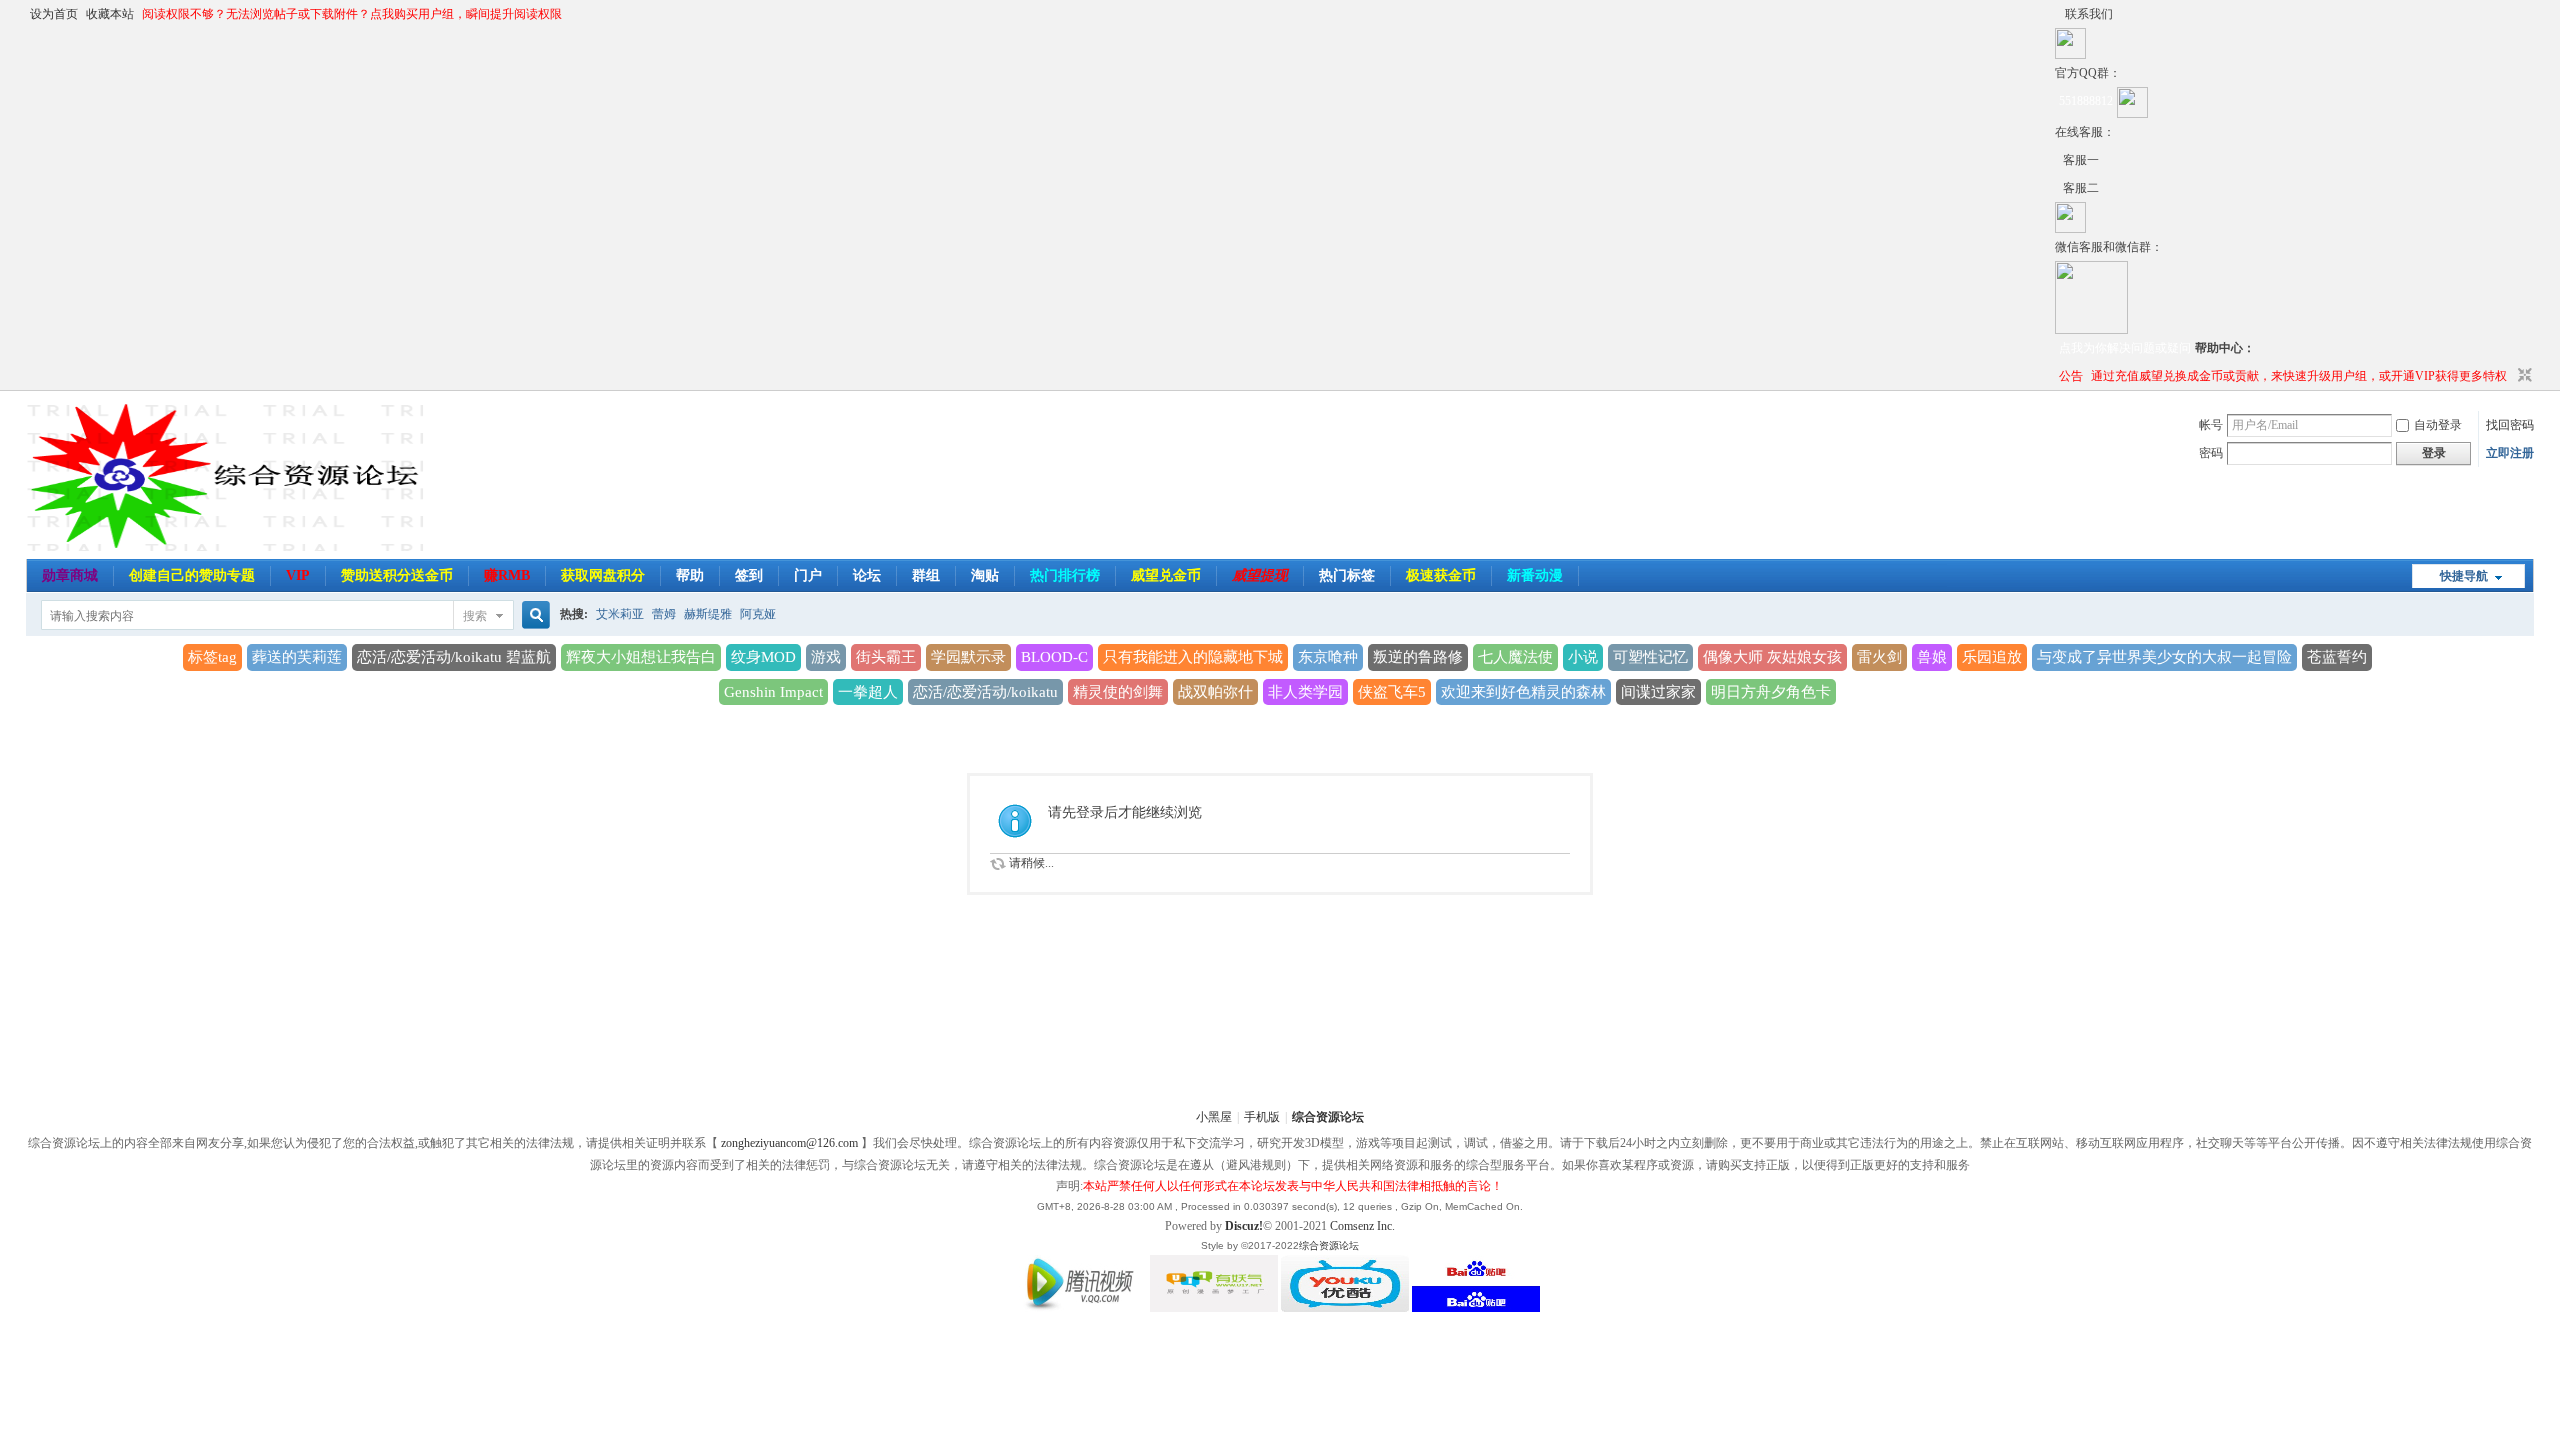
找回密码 (2510, 425)
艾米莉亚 (620, 614)
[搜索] (533, 615)
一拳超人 (868, 692)
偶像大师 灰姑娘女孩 (1772, 657)
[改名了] (2059, 160)
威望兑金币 (1166, 575)
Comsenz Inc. (1362, 1226)
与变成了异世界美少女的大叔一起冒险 (2164, 657)
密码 (2211, 453)
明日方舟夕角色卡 (1771, 692)
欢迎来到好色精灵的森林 (1523, 692)
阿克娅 (758, 614)
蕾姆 (664, 614)
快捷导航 (2464, 576)
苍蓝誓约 (2337, 657)
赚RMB (507, 575)
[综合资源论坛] (2059, 188)
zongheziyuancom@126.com (789, 1143)
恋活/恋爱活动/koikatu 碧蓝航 (454, 657)
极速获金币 (1441, 575)
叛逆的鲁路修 (1418, 657)
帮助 (690, 575)
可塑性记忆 (1650, 657)
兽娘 (1932, 657)
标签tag (212, 657)
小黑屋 (1214, 1117)
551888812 (2086, 101)
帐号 (2211, 425)
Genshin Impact (773, 692)
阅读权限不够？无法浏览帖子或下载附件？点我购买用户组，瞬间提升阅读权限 (352, 14)
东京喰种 (1328, 657)
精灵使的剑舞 (1118, 692)
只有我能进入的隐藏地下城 (1193, 657)
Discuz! (1244, 1226)
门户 (808, 575)
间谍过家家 (1658, 692)
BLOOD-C (1054, 657)
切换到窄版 (2522, 376)
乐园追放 (1992, 657)
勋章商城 (70, 575)
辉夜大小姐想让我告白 (641, 657)
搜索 (475, 616)
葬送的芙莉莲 (297, 657)
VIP (298, 575)
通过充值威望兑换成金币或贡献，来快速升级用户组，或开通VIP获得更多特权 (2299, 376)
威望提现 (1260, 575)
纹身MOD (763, 657)
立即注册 (2510, 453)
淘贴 (985, 575)
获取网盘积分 (603, 575)
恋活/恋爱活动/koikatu (985, 692)
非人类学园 (1305, 692)
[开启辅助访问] (2060, 14)
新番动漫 (1535, 575)
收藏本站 (110, 14)
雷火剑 (1879, 657)
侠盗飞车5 (1392, 692)
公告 (2071, 376)
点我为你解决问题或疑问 (2125, 348)
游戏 (826, 657)
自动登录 (2438, 425)
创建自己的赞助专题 (192, 575)
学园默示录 (968, 657)
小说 (1583, 657)
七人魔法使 (1515, 657)
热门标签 (1347, 575)
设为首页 (54, 14)
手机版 (1262, 1117)
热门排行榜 (1065, 575)
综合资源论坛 (1328, 1117)
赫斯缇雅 (708, 614)
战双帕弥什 (1215, 692)
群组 (926, 575)
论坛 (867, 575)
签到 (749, 575)
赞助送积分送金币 (397, 575)
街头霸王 (886, 657)
